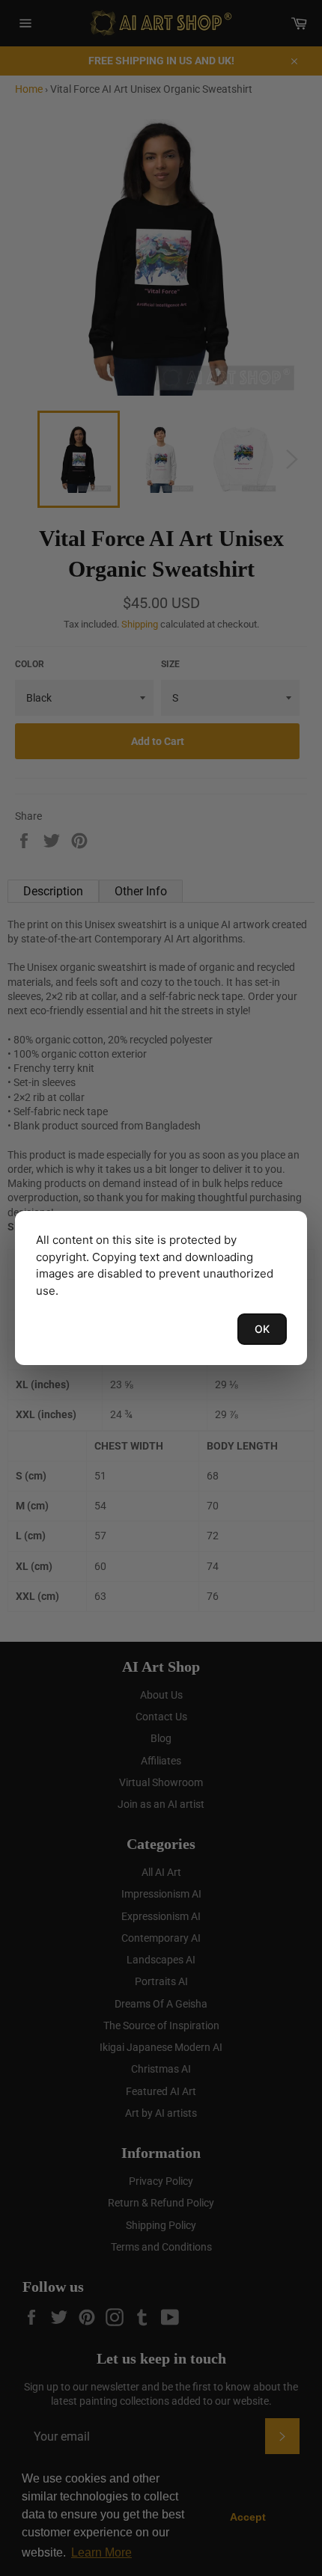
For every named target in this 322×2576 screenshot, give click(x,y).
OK (262, 1329)
